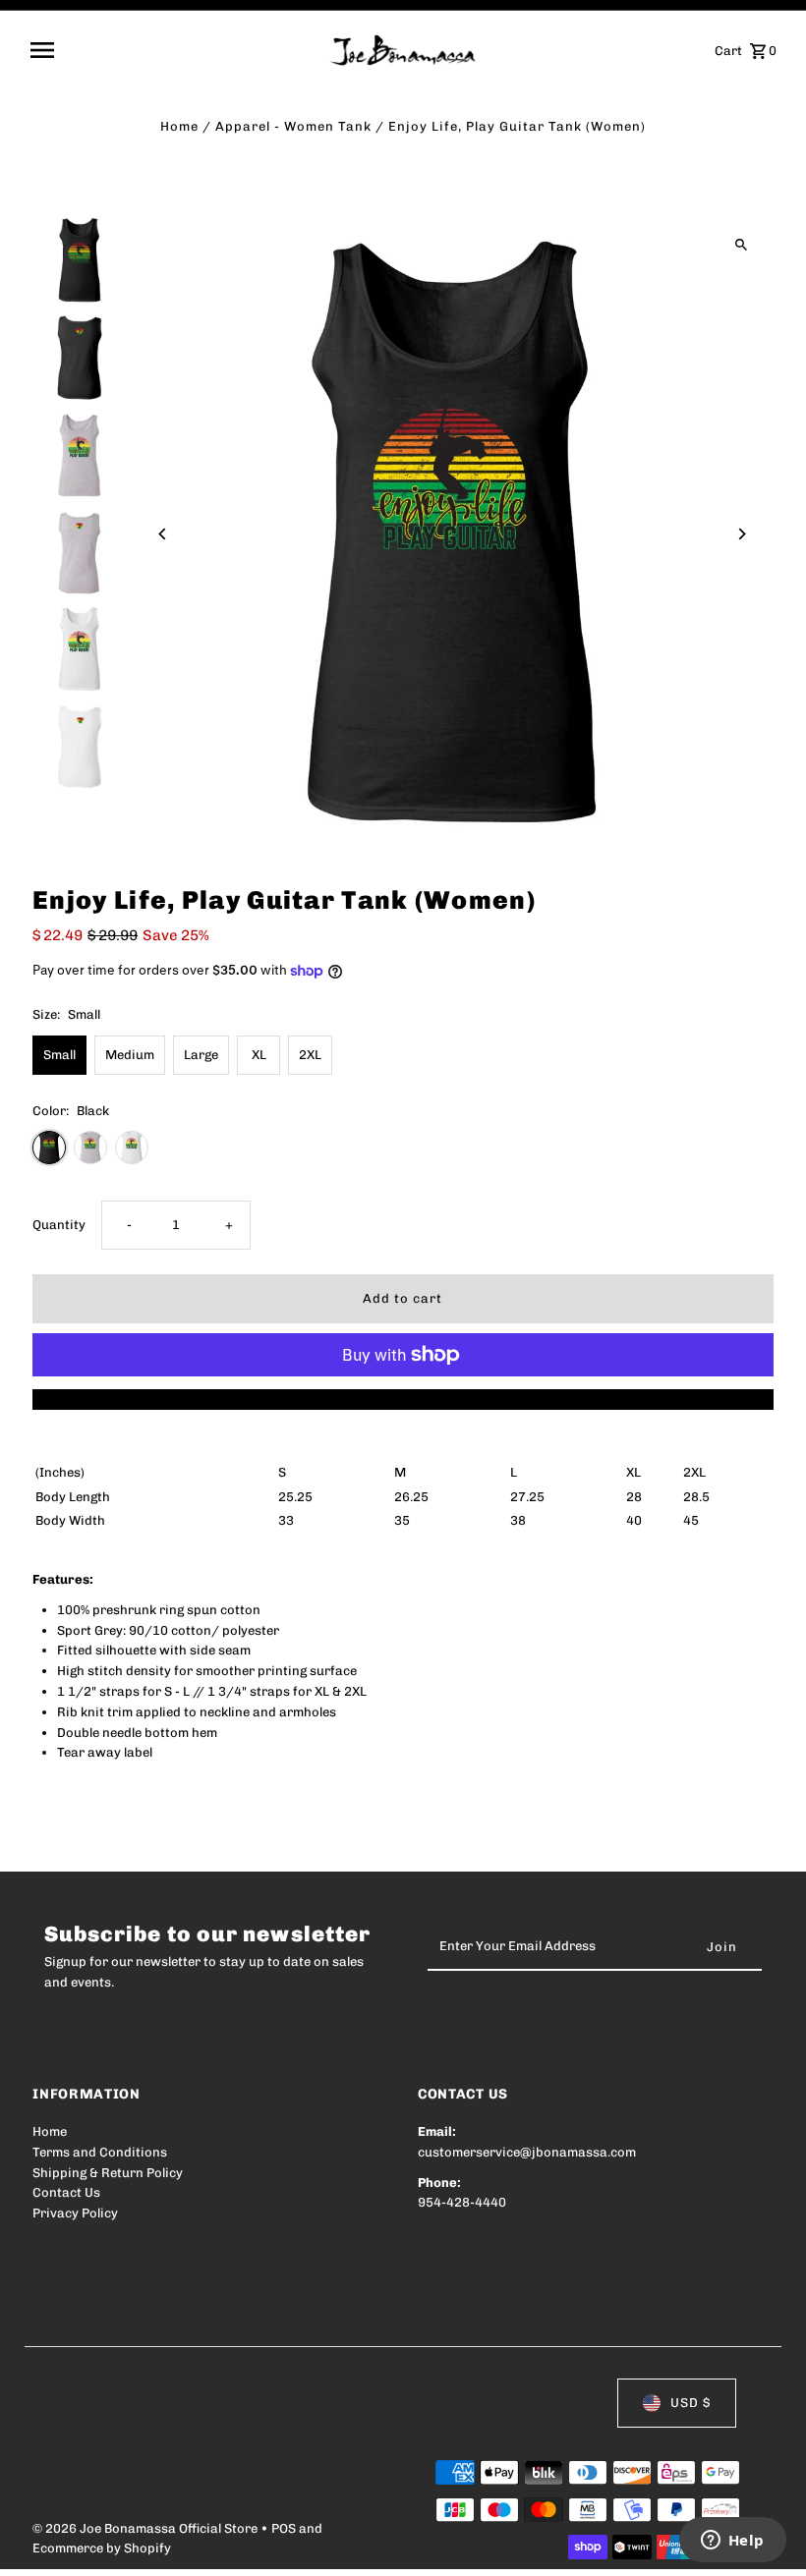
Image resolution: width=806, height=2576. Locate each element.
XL (259, 1055)
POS (284, 2528)
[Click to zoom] (742, 245)
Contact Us (66, 2192)
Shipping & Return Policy (108, 2173)
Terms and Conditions (100, 2152)
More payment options (403, 1399)
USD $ (691, 2403)
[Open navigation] (173, 50)
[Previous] (163, 534)
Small (59, 1055)
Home (179, 126)
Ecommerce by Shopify (102, 2548)
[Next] (742, 534)
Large (201, 1055)
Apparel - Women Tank (293, 126)
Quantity (59, 1225)
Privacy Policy (75, 2213)
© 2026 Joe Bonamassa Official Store (146, 2528)
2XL (310, 1055)
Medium (130, 1055)
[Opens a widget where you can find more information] (732, 2542)
